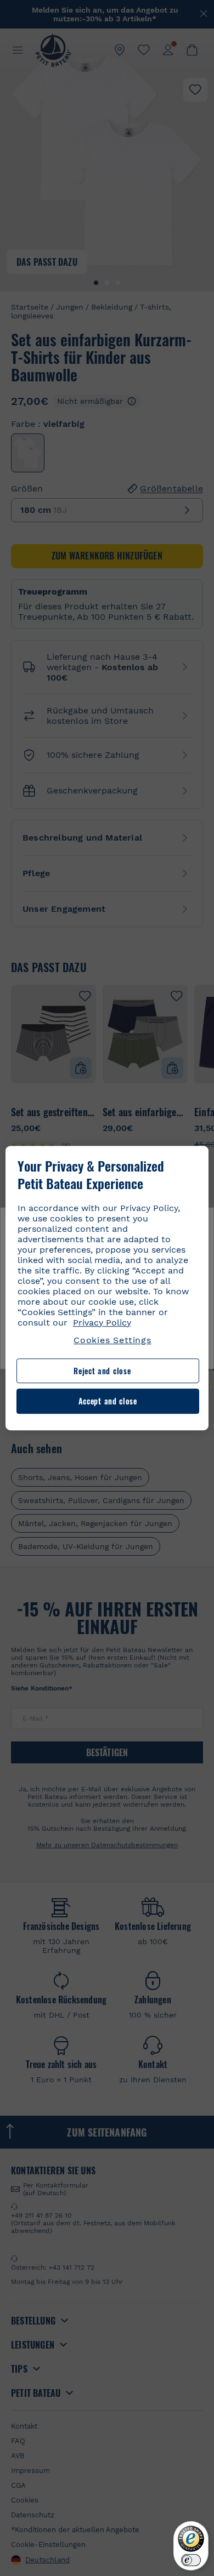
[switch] (191, 2560)
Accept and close (108, 1401)
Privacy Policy (102, 1323)
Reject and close (102, 1371)
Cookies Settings (112, 1340)
